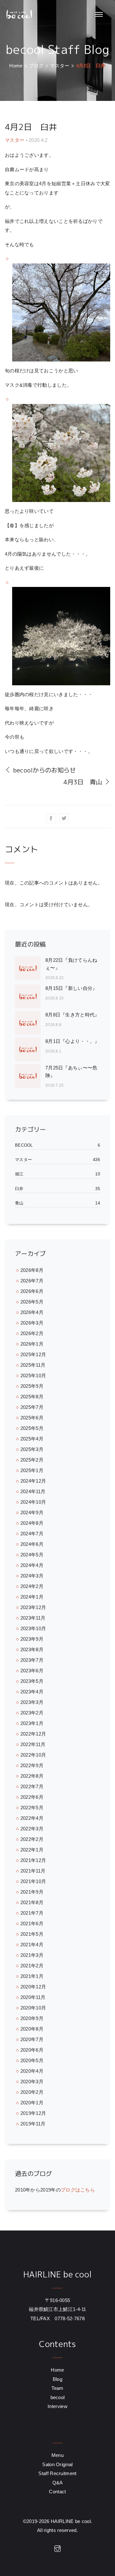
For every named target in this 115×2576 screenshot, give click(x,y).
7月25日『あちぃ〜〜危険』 (71, 1071)
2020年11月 (33, 1997)
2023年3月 (32, 1702)
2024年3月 (32, 1576)
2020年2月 (32, 2092)
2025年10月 (33, 1375)
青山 (19, 1203)
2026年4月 (32, 1312)
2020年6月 (32, 2050)
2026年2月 (32, 1333)
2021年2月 (32, 1966)
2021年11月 (33, 1871)
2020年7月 (32, 2039)
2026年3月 (32, 1323)
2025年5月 (32, 1428)
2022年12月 (33, 1734)
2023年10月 (33, 1628)
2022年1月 (32, 1850)
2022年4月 (32, 1818)
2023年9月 (32, 1639)
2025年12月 (33, 1354)
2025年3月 (32, 1449)
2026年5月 (32, 1302)
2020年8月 (32, 2029)
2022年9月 (32, 1765)
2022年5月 (32, 1808)
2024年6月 (32, 1544)
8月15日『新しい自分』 (71, 988)
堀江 (19, 1174)
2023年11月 (33, 1618)
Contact (57, 2492)
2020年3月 (32, 2082)
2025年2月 (32, 1460)
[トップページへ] (19, 15)
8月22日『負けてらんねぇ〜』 (71, 964)
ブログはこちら (78, 2190)
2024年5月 (32, 1555)
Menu (57, 2455)
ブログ (36, 66)
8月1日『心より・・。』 (73, 1041)
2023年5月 (32, 1681)
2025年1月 (32, 1470)
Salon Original (57, 2464)
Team (57, 2388)
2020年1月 (32, 2103)
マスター (60, 66)
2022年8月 (32, 1776)
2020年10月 (33, 2008)
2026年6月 (32, 1291)
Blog (57, 2379)
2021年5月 (32, 1934)
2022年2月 (32, 1839)
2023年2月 (32, 1713)
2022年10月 (33, 1755)
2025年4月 (32, 1439)
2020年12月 (33, 1987)
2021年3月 (32, 1955)
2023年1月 (32, 1723)
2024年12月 (33, 1481)
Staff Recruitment (57, 2473)
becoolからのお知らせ (43, 770)
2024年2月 (32, 1586)
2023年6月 (32, 1671)
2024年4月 (32, 1565)
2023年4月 (32, 1692)
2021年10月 (33, 1881)
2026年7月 (32, 1281)
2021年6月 (32, 1923)
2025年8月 (32, 1397)
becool (24, 1145)
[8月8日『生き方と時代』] (30, 1023)
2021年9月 (32, 1892)
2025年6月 (32, 1418)
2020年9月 (32, 2018)
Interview (57, 2406)
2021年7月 (32, 1913)
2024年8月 (32, 1523)
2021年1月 (32, 1976)
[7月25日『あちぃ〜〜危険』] (30, 1077)
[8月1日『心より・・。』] (30, 1049)
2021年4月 (32, 1945)
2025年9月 (32, 1386)
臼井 (19, 1189)
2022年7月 (32, 1786)
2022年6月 (32, 1797)
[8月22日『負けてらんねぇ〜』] (30, 969)
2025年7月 (32, 1407)
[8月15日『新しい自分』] (30, 996)
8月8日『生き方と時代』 (73, 1015)
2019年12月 (33, 2113)
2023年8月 (32, 1649)
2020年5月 (32, 2060)
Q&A (58, 2483)
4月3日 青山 (84, 782)
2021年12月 (33, 1860)
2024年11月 (33, 1491)
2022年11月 (33, 1744)
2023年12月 (33, 1607)
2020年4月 (32, 2071)
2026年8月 (32, 1270)
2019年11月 (33, 2124)
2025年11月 (33, 1365)
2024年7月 (32, 1534)
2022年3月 (32, 1829)
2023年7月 (32, 1660)
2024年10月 (33, 1502)
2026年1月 (32, 1344)
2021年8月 (32, 1902)
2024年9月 (32, 1512)
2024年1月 (32, 1597)
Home (16, 66)
